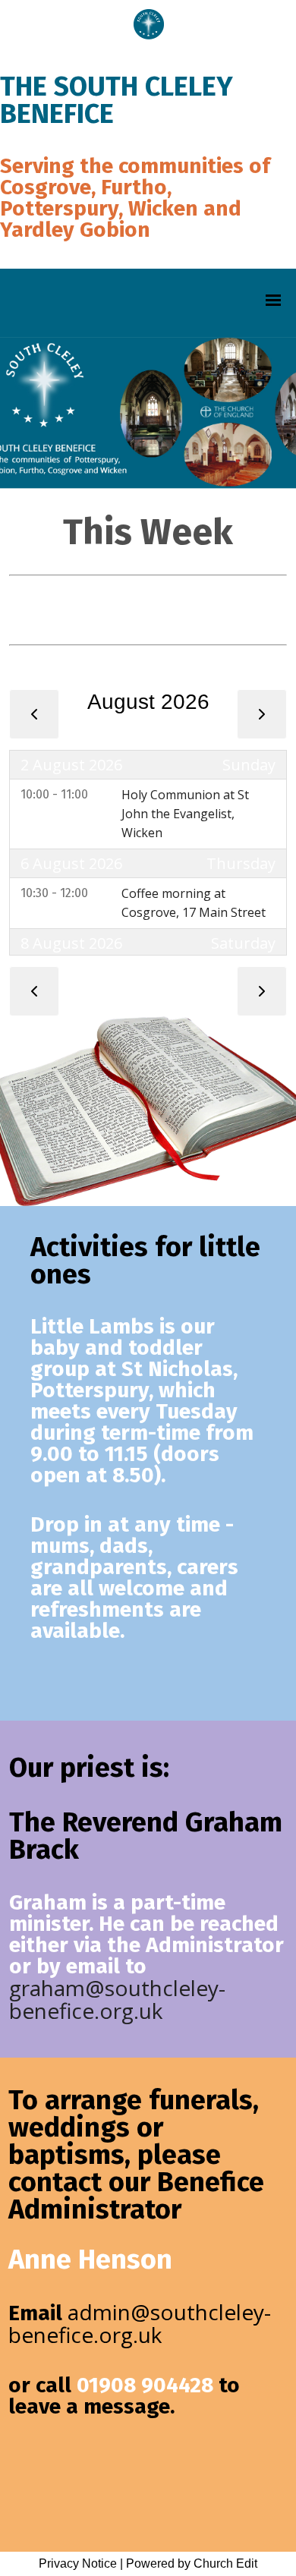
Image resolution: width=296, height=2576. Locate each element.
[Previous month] (34, 714)
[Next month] (262, 714)
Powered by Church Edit (192, 2563)
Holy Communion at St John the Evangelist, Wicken (185, 814)
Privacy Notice (78, 2563)
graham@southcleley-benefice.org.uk (117, 1999)
